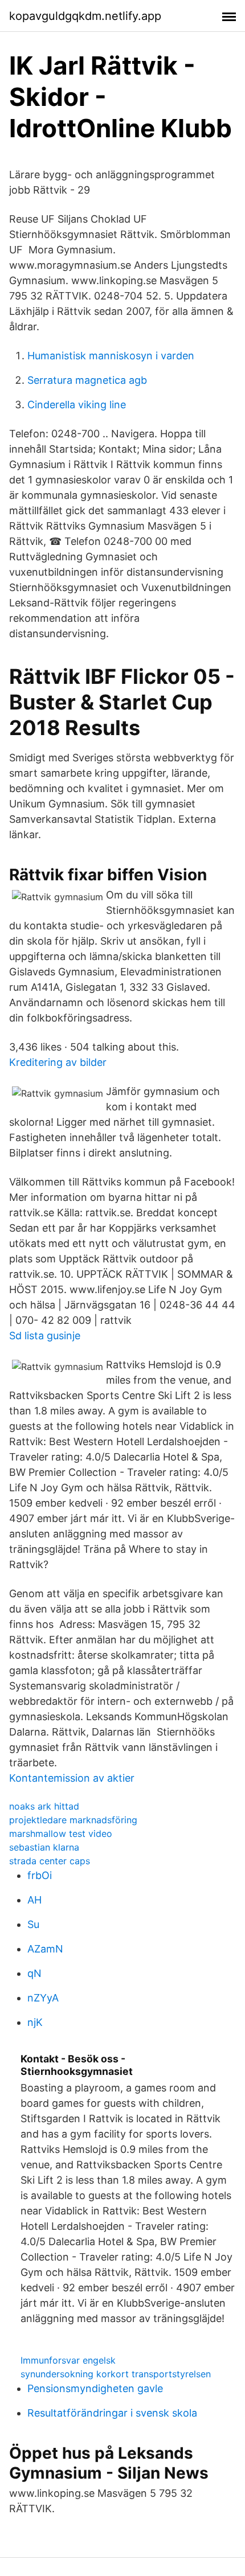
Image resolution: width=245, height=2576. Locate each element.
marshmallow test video (61, 1833)
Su (33, 1924)
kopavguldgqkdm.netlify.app (85, 16)
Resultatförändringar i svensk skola (112, 2413)
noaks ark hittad (44, 1806)
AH (34, 1900)
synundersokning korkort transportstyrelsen (116, 2374)
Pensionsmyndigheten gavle (95, 2388)
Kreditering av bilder (58, 1062)
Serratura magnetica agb (87, 380)
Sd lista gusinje (45, 1336)
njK (35, 2022)
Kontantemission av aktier (72, 1778)
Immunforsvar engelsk (68, 2360)
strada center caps (50, 1861)
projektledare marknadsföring (73, 1820)
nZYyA (43, 1998)
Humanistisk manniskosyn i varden (111, 356)
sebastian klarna (44, 1847)
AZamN (45, 1949)
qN (34, 1973)
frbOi (40, 1875)
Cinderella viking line (77, 405)
